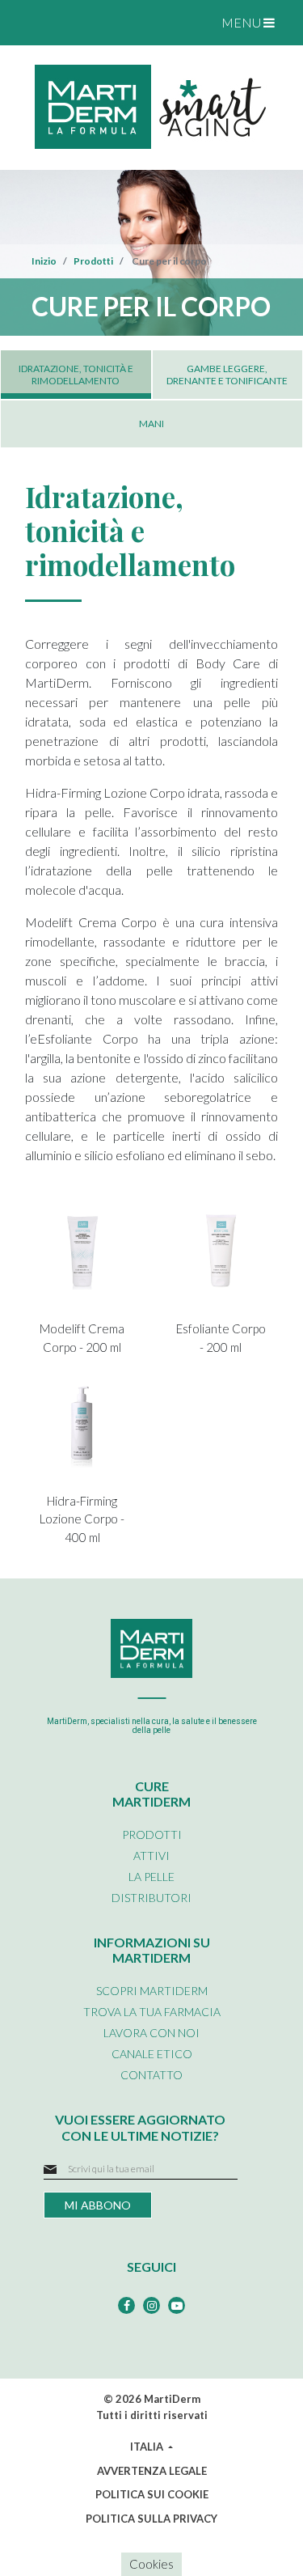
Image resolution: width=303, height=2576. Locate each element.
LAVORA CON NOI (151, 2033)
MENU (242, 22)
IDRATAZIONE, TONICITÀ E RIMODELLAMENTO (76, 375)
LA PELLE (151, 1877)
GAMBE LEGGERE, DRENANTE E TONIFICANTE (227, 375)
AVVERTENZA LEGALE (152, 2471)
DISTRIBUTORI (151, 1898)
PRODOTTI (152, 1835)
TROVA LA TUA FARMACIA (152, 2012)
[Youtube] (177, 2305)
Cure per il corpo (168, 261)
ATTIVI (151, 1856)
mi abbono (98, 2205)
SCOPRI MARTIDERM (152, 1991)
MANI (151, 424)
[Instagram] (151, 2305)
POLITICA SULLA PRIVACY (151, 2519)
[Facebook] (126, 2305)
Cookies (151, 2564)
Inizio (44, 261)
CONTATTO (151, 2075)
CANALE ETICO (152, 2054)
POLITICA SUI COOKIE (152, 2494)
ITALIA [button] (148, 2447)
